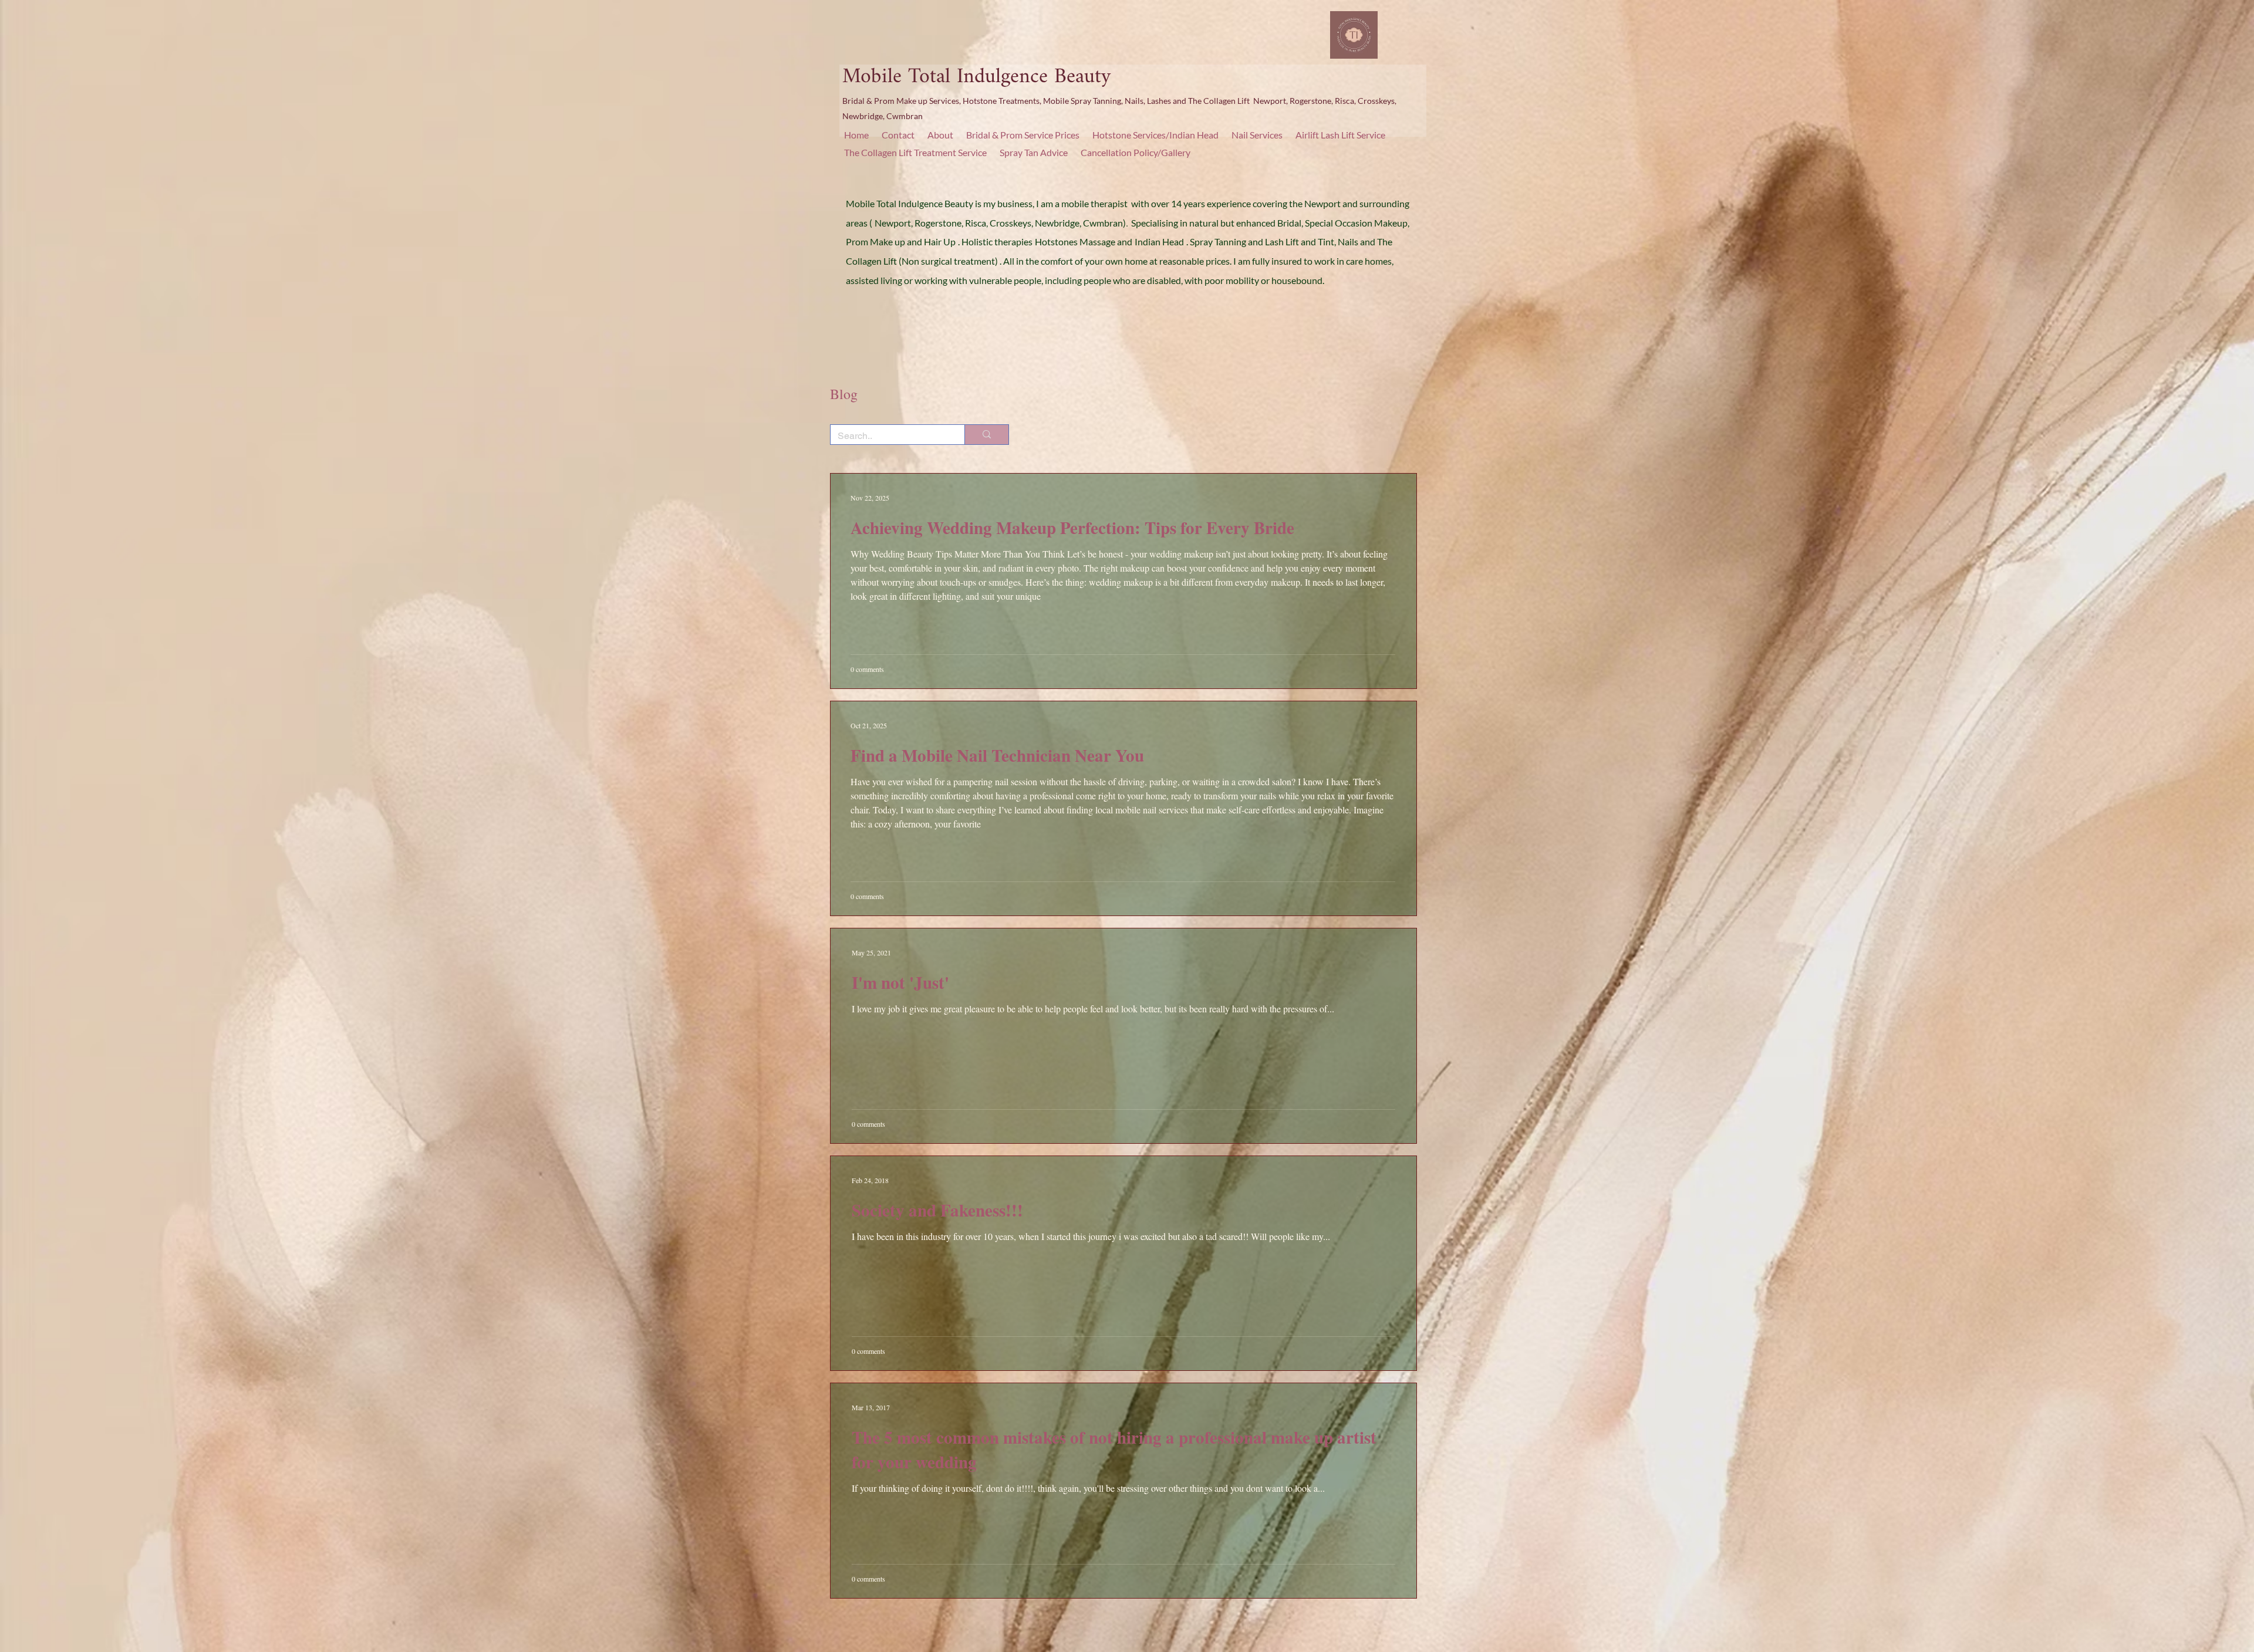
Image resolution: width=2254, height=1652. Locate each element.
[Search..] (986, 435)
